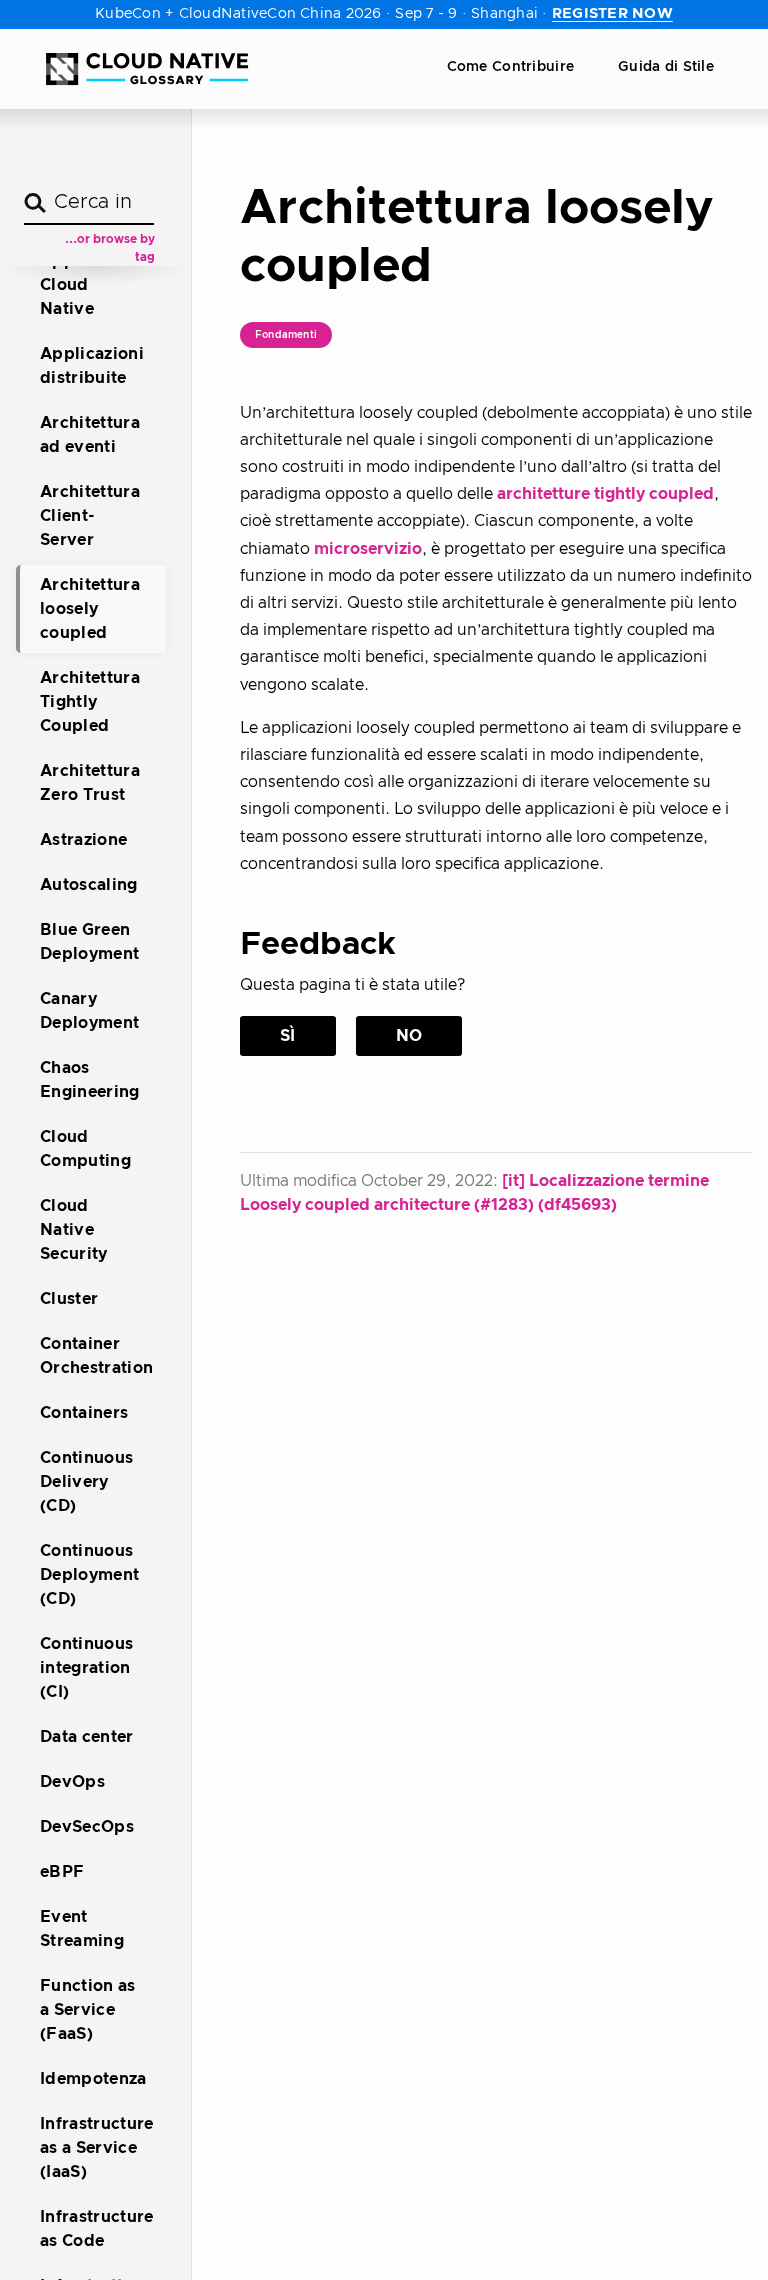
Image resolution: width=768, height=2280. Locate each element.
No (409, 1036)
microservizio (368, 549)
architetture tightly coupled (605, 494)
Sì (288, 1036)
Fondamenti (286, 335)
